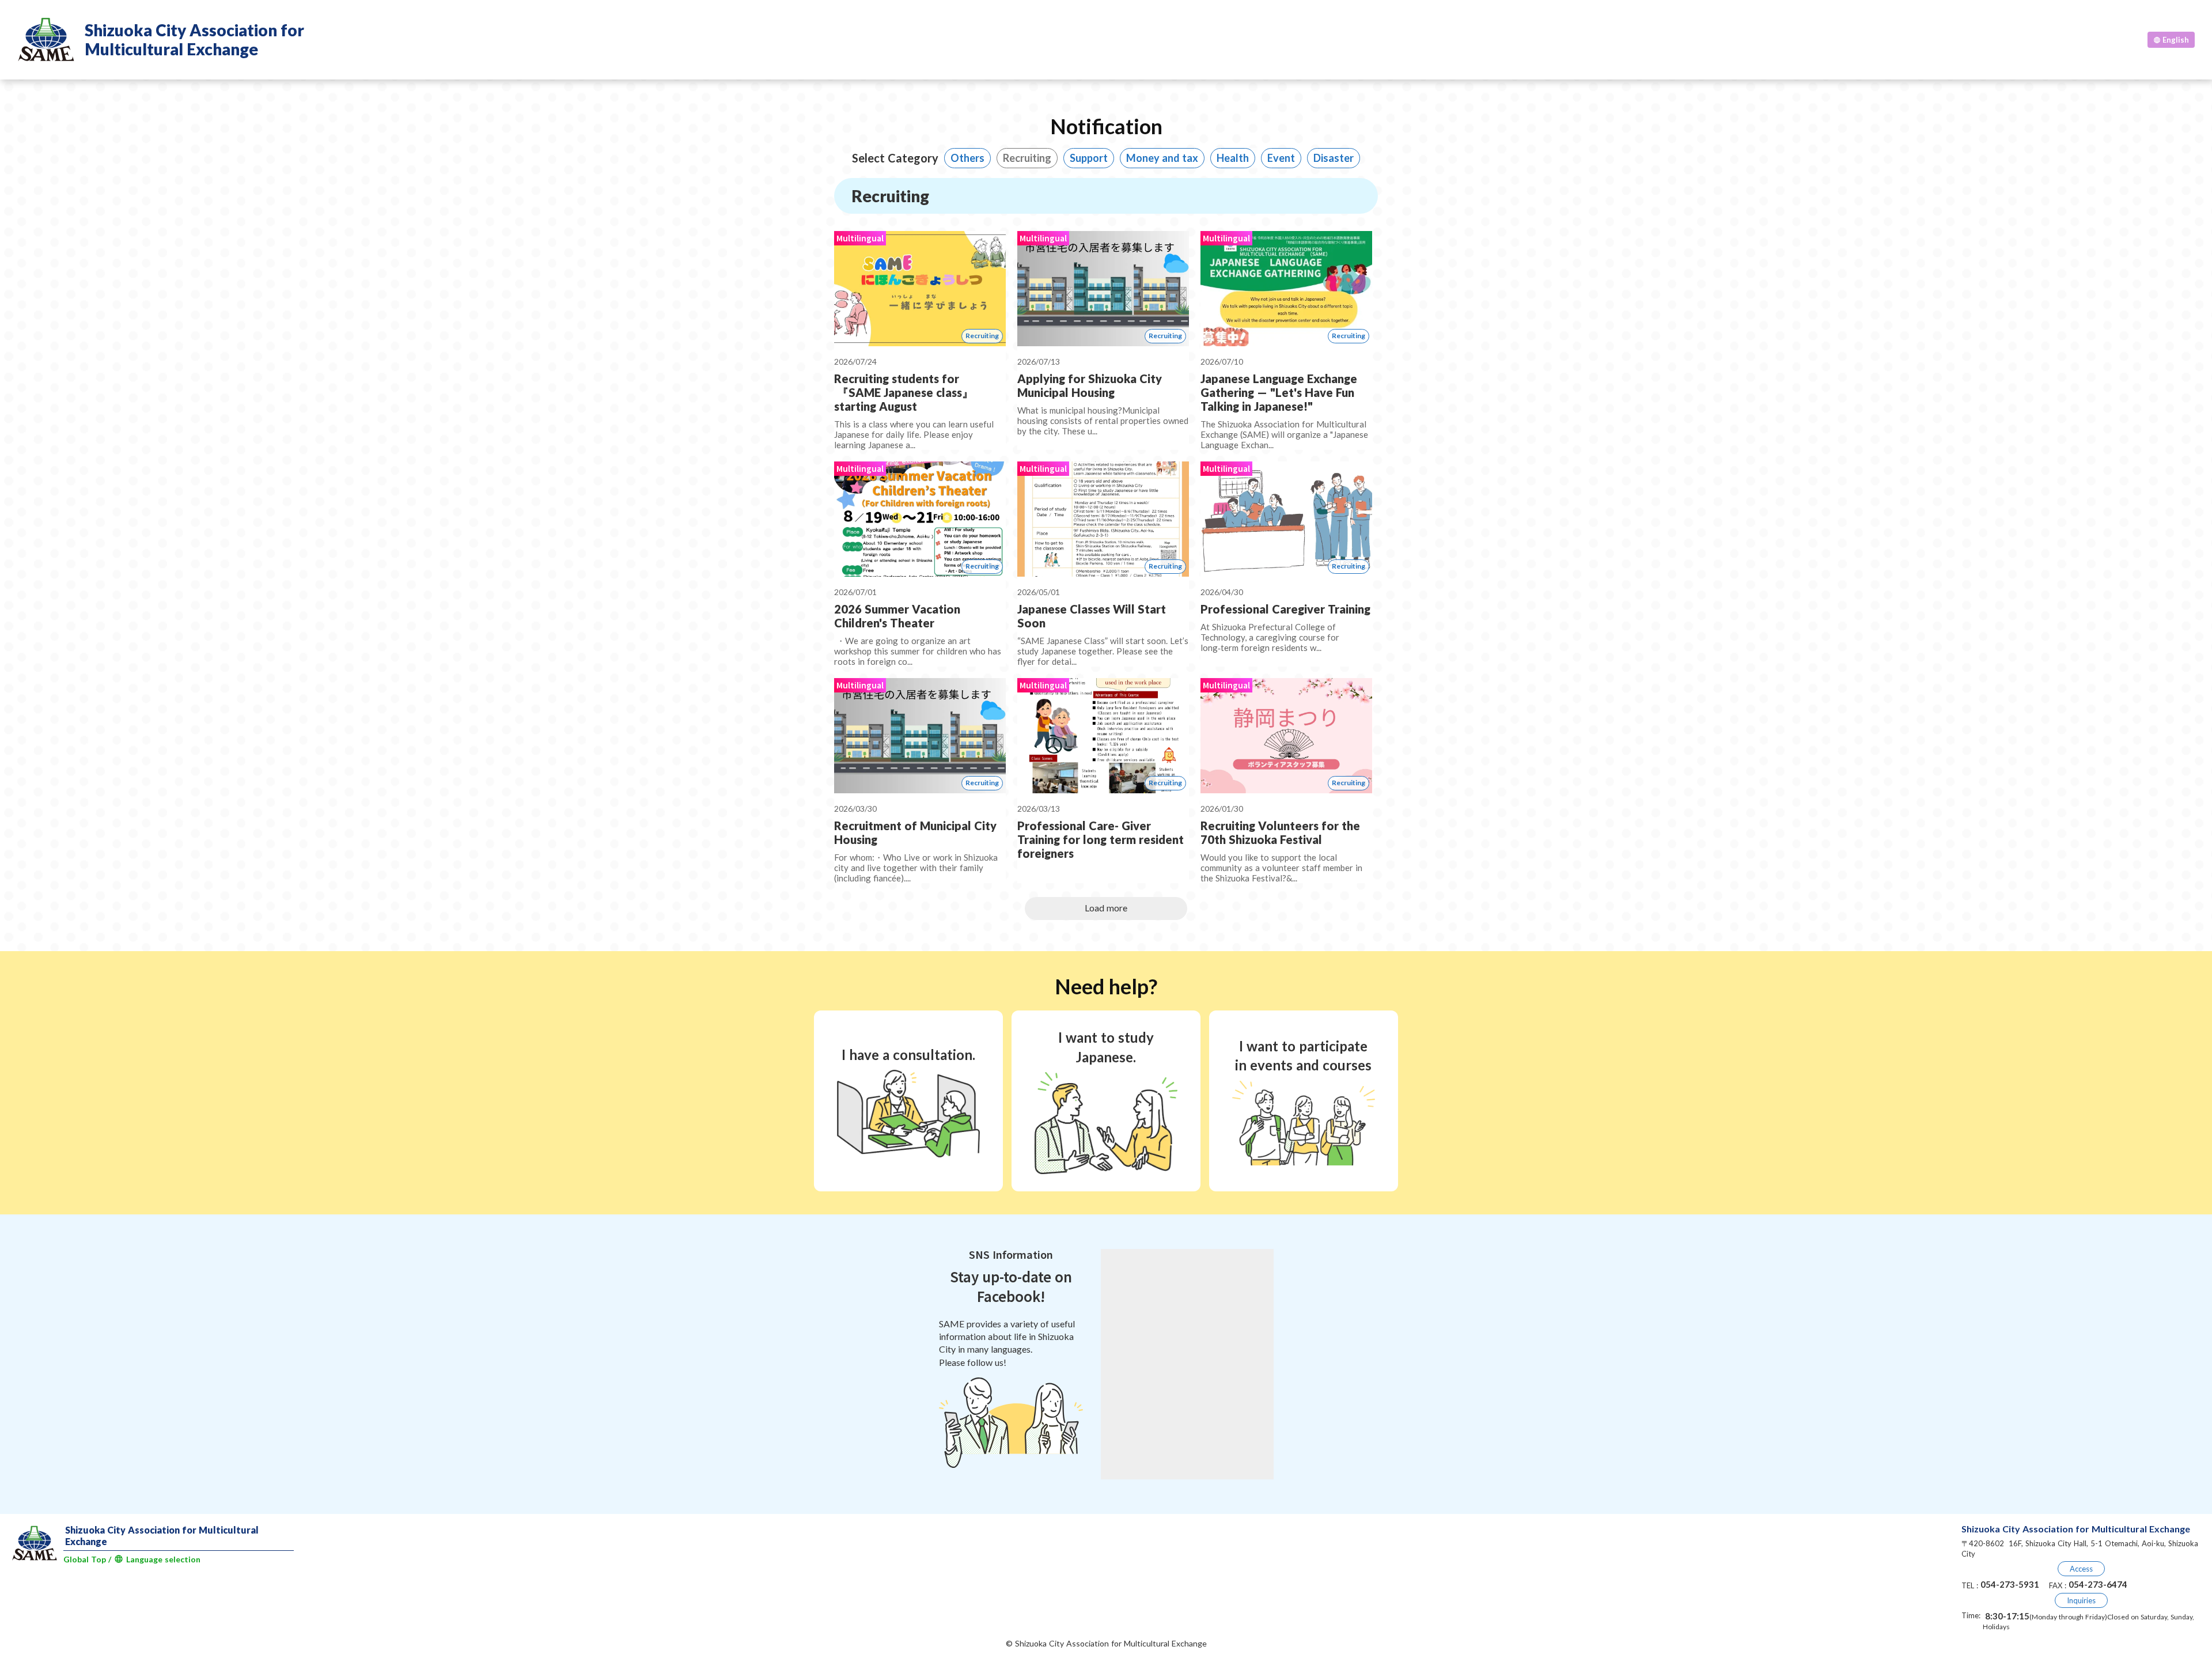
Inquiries (2081, 1600)
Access (2081, 1569)
